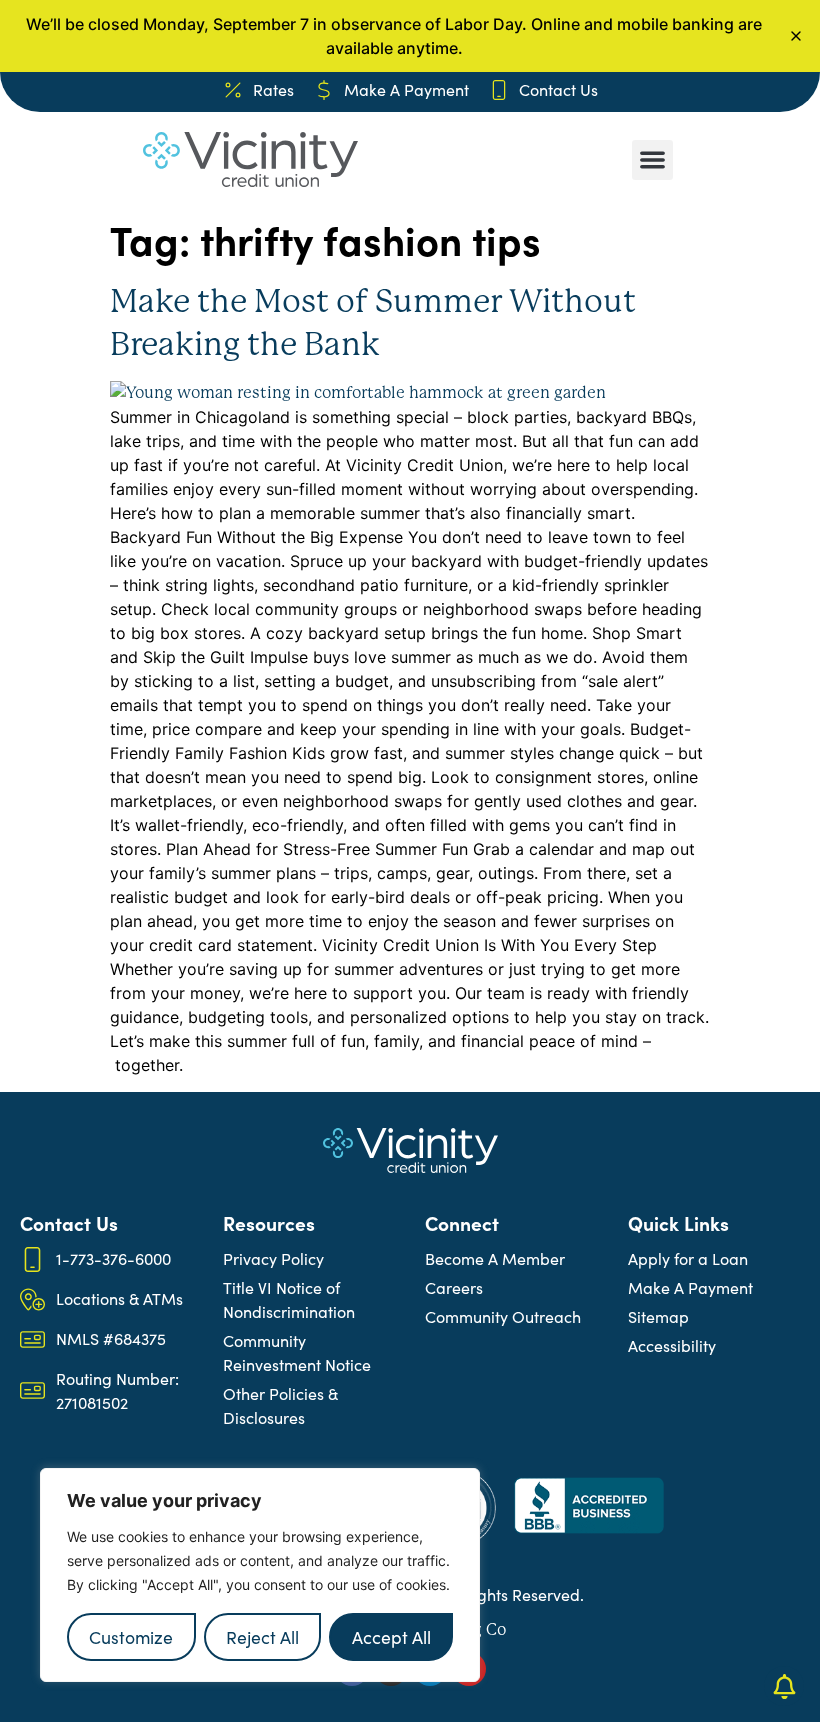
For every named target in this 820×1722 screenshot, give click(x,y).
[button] (652, 160)
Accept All (391, 1637)
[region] (260, 1575)
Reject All (262, 1637)
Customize (131, 1637)
